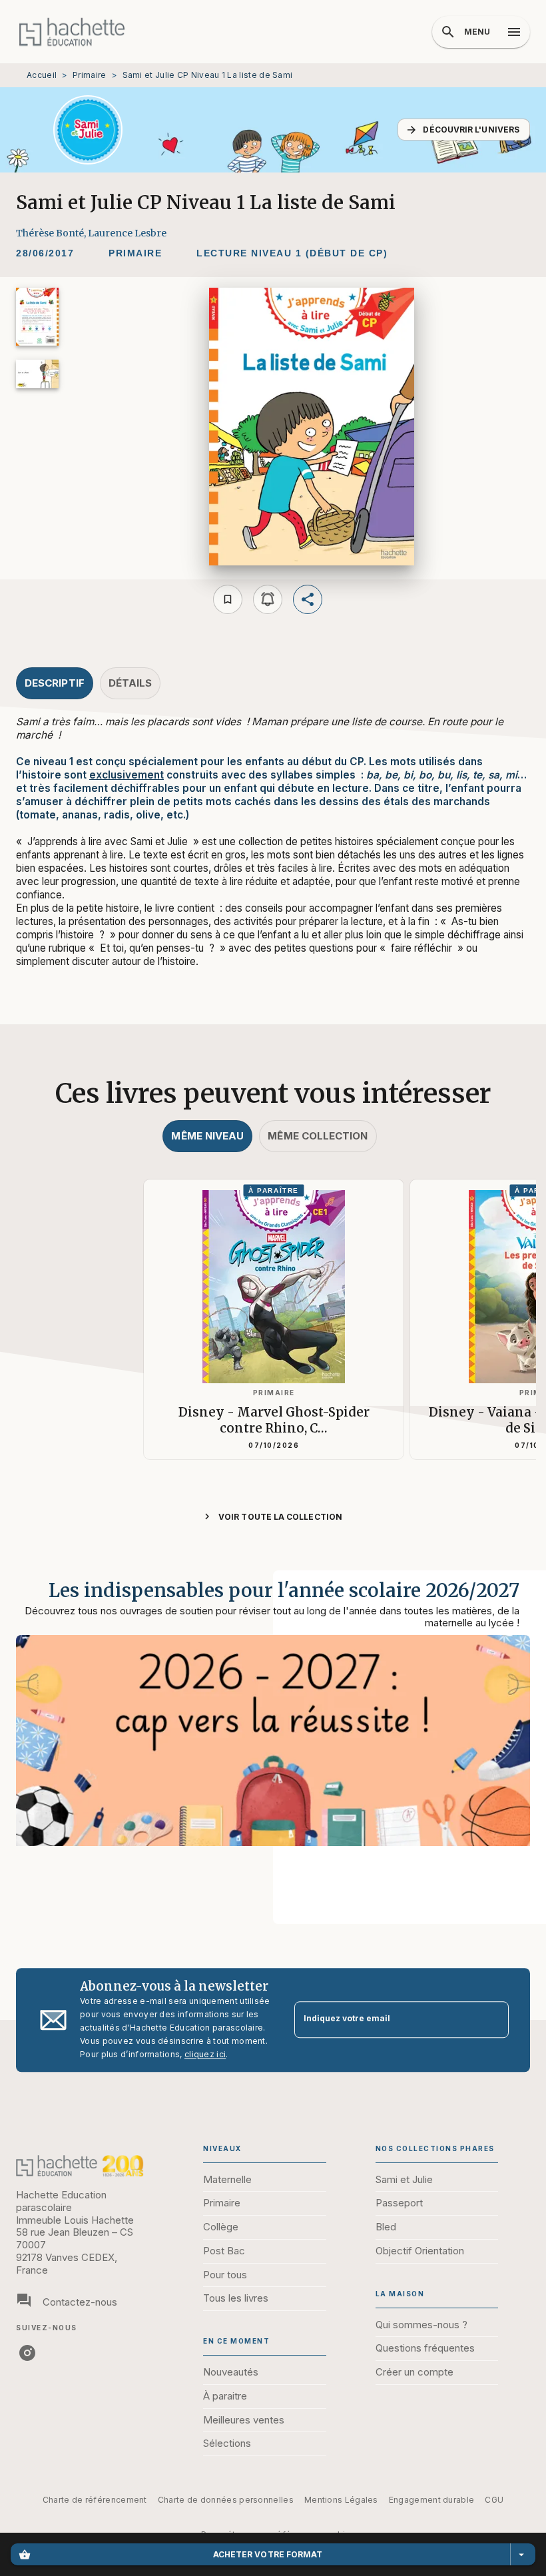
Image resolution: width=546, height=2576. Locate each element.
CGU (494, 2500)
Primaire (89, 75)
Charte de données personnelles (226, 2500)
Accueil (42, 75)
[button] (464, 130)
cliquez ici (205, 2054)
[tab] (55, 683)
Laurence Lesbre (127, 233)
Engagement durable (431, 2500)
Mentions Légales (341, 2500)
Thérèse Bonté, (52, 233)
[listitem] (27, 2353)
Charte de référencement (95, 2500)
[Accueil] (72, 32)
